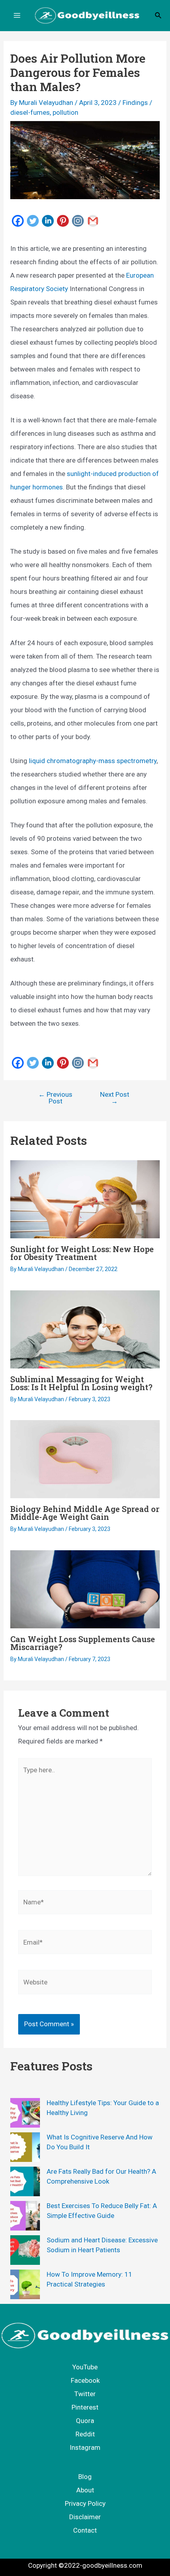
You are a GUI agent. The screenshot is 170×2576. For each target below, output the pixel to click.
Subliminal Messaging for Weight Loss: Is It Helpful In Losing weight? (81, 1383)
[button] (159, 16)
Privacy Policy (85, 2503)
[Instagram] (78, 220)
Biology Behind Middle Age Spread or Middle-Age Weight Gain (85, 1513)
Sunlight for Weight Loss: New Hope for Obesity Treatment (82, 1253)
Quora (85, 2421)
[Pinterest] (63, 220)
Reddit (85, 2434)
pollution (65, 112)
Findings (135, 103)
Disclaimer (85, 2517)
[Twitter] (33, 220)
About (85, 2490)
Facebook (85, 2380)
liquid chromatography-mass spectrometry (93, 761)
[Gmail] (93, 220)
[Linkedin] (48, 220)
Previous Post (55, 1098)
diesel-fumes (30, 112)
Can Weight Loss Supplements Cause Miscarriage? (83, 1643)
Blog (85, 2477)
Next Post (115, 1098)
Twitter (85, 2394)
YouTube (85, 2367)
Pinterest (85, 2407)
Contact (85, 2530)
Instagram (85, 2447)
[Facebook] (18, 220)
